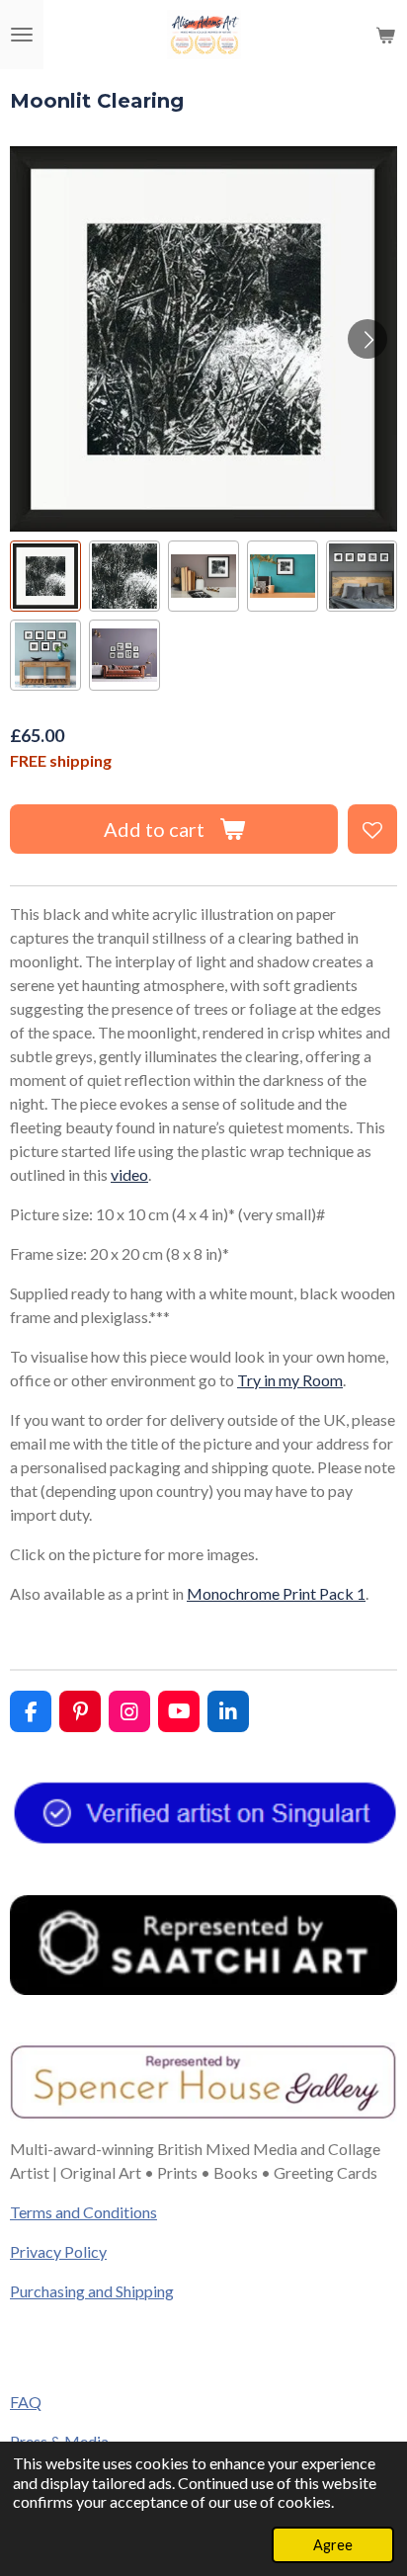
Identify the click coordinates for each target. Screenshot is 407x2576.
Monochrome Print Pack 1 (276, 1593)
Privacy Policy (58, 2251)
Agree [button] (333, 2545)
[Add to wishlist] (372, 829)
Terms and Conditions (83, 2212)
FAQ (26, 2402)
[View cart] (385, 35)
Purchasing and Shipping (92, 2291)
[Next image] (367, 339)
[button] (45, 576)
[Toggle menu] (22, 35)
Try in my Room (290, 1380)
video (129, 1174)
